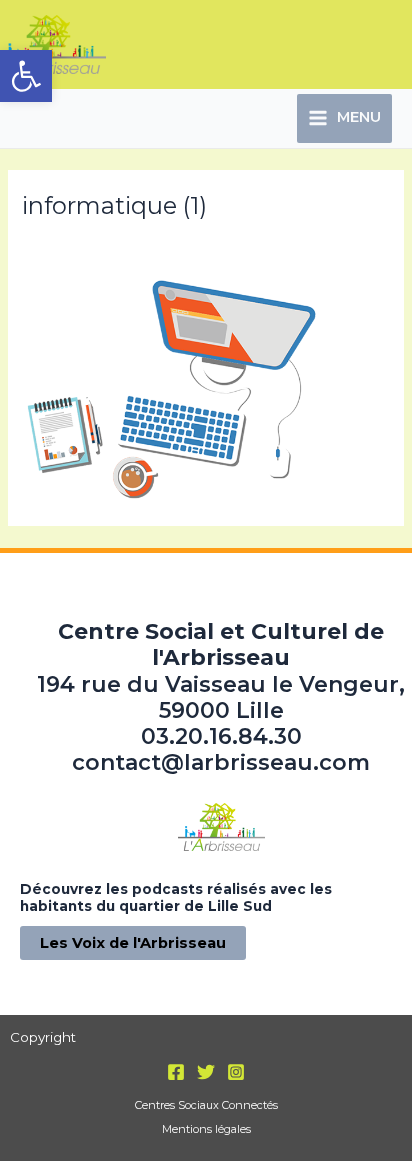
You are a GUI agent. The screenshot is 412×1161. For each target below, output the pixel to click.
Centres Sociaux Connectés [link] (206, 1105)
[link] (26, 76)
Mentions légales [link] (206, 1129)
